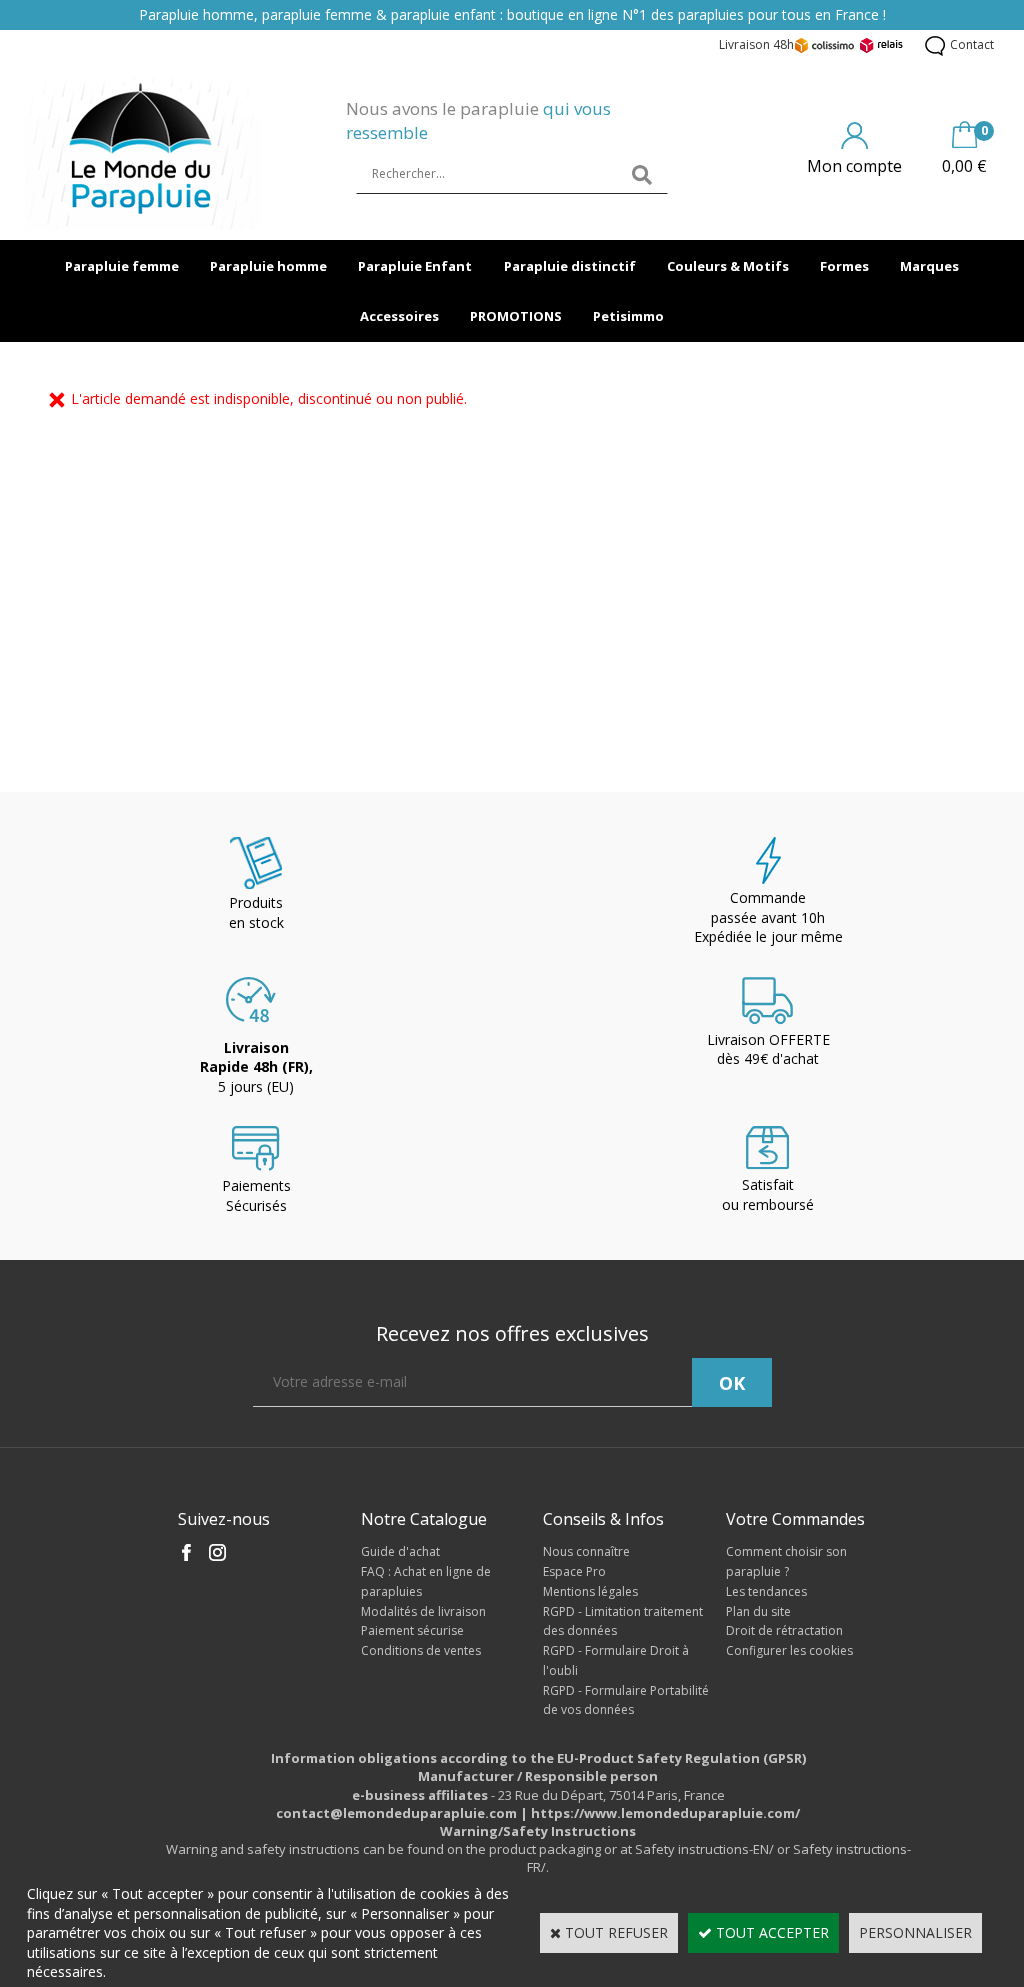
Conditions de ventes (421, 1650)
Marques (929, 266)
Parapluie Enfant (415, 266)
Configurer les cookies (789, 1650)
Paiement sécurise (412, 1630)
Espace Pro (574, 1571)
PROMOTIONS (516, 316)
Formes (844, 266)
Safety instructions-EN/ (704, 1849)
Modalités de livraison (423, 1611)
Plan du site (758, 1611)
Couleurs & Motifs (728, 266)
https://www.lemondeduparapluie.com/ (665, 1813)
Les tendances (766, 1591)
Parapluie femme (122, 266)
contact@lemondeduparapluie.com (396, 1813)
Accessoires (399, 316)
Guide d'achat (400, 1551)
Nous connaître (586, 1551)
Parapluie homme (268, 266)
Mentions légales (590, 1591)
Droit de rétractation (784, 1630)
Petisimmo (628, 316)
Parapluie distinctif (570, 266)
